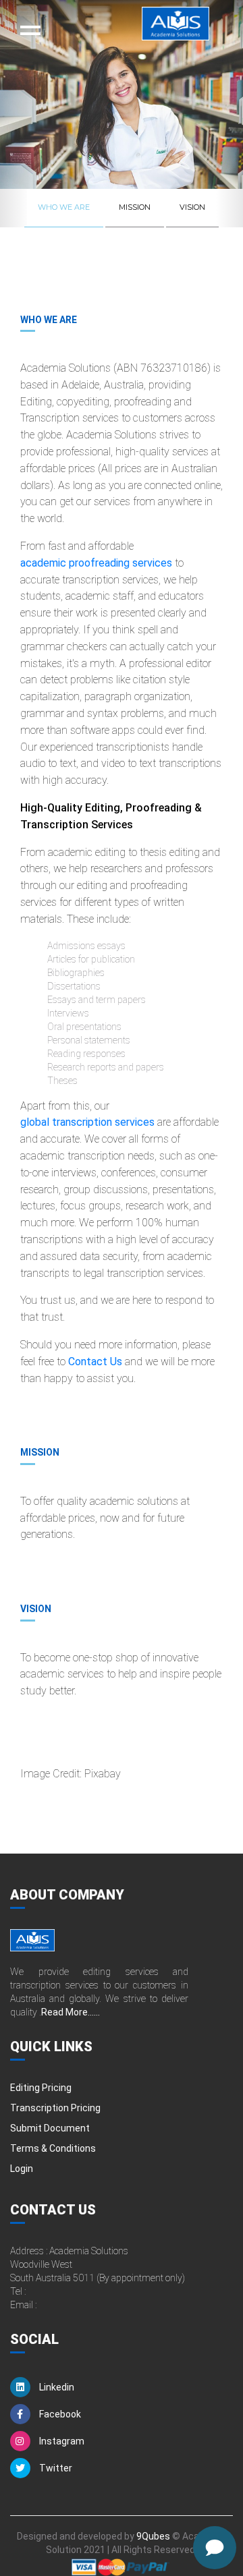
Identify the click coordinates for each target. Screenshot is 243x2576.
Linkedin (56, 2387)
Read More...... (71, 2012)
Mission (135, 207)
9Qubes (153, 2536)
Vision (192, 207)
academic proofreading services (96, 563)
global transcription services (87, 1122)
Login (22, 2169)
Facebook (59, 2414)
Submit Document (50, 2128)
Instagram (61, 2441)
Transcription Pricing (55, 2108)
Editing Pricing (41, 2088)
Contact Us (95, 1362)
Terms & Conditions (53, 2148)
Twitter (55, 2468)
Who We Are (64, 207)
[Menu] (30, 30)
